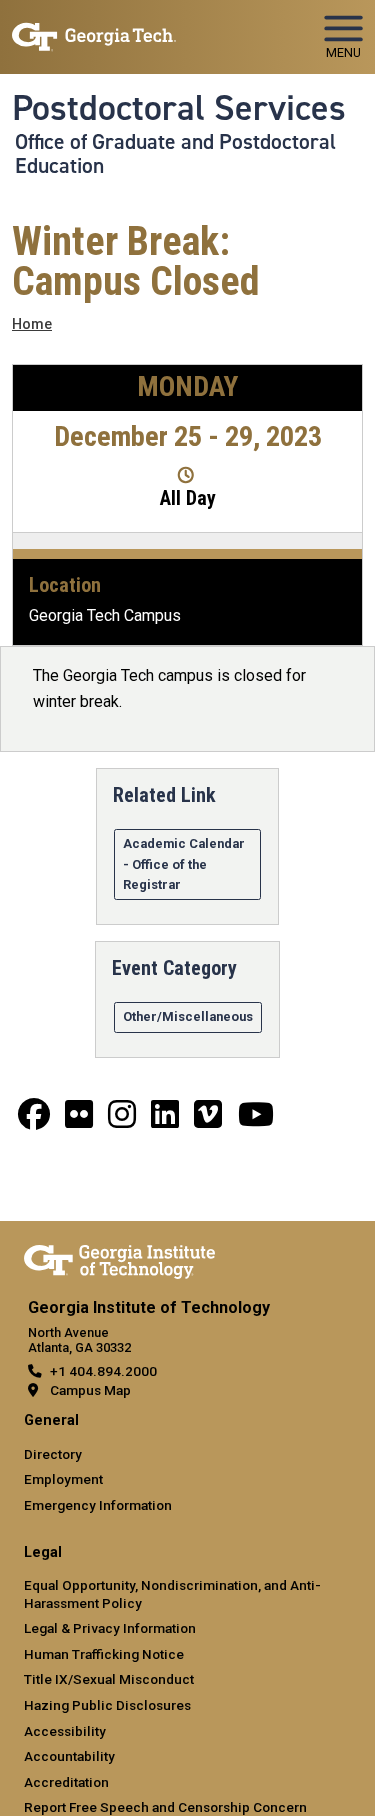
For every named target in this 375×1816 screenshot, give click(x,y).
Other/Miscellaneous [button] (188, 1016)
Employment (63, 1479)
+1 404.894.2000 (103, 1371)
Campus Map (90, 1390)
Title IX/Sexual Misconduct (109, 1679)
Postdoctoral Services (179, 108)
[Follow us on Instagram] (122, 1120)
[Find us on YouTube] (256, 1120)
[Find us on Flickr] (79, 1120)
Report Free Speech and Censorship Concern (165, 1807)
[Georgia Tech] (119, 1258)
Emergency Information (98, 1505)
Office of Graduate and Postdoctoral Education (175, 154)
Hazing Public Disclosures (107, 1705)
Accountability (69, 1756)
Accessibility (65, 1731)
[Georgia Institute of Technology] (94, 28)
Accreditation (66, 1782)
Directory (53, 1454)
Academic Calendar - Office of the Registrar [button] (184, 864)
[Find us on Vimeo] (208, 1120)
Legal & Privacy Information (110, 1628)
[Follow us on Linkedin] (165, 1120)
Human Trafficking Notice (104, 1654)
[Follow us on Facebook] (34, 1120)
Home (32, 324)
